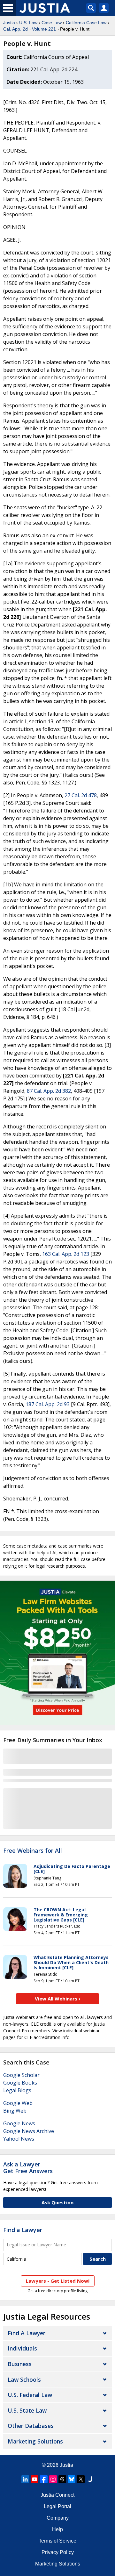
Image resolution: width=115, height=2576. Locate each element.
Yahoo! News (19, 2139)
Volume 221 (44, 29)
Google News (19, 2123)
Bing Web (15, 2111)
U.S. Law (28, 23)
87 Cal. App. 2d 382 (49, 1091)
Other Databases (31, 2426)
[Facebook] (44, 2479)
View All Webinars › (58, 1999)
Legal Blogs (17, 2090)
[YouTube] (34, 2479)
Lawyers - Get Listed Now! (58, 2281)
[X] (81, 2479)
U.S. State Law (27, 2410)
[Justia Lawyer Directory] (90, 2479)
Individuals (22, 2348)
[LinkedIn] (25, 2479)
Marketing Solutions (35, 2441)
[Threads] (62, 2479)
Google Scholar (21, 2075)
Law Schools (24, 2379)
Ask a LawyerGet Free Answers (28, 2168)
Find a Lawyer (23, 2230)
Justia (9, 23)
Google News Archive (29, 2131)
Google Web (18, 2103)
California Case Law (86, 23)
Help (57, 2529)
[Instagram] (53, 2479)
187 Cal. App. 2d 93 (48, 1404)
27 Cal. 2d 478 (81, 795)
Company (58, 2518)
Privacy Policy (58, 2552)
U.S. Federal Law (30, 2395)
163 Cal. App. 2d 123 (66, 1254)
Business (20, 2364)
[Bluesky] (72, 2479)
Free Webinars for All (33, 1851)
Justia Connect (57, 2495)
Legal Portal (57, 2506)
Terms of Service (57, 2541)
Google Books (20, 2083)
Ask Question (57, 2202)
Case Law (52, 23)
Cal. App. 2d (15, 29)
